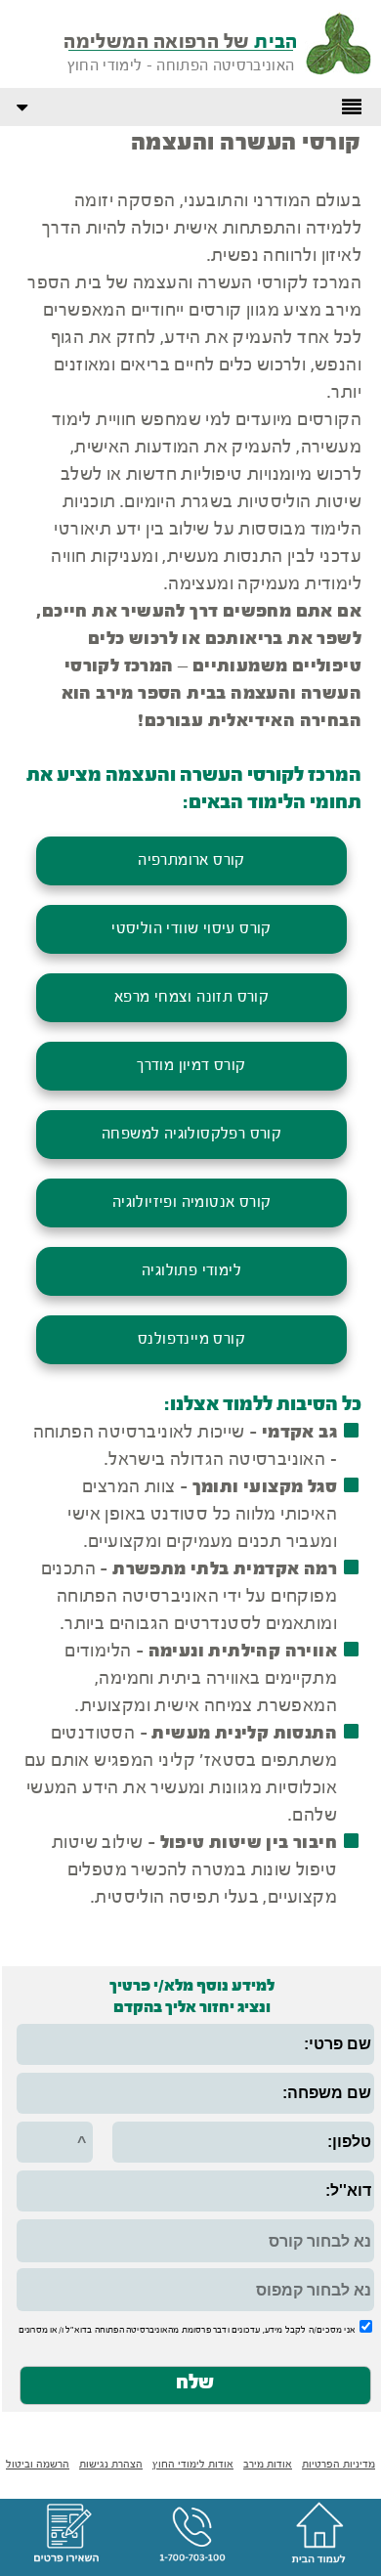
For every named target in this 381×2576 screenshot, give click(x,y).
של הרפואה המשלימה (181, 43)
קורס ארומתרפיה (191, 861)
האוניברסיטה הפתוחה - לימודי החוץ (181, 66)
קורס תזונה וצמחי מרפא (191, 998)
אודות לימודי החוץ (193, 2465)
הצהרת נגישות (111, 2465)
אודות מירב (268, 2465)
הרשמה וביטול (38, 2465)
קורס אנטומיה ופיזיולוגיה (192, 1203)
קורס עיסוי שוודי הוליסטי (191, 929)
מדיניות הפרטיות (339, 2465)
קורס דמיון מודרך (191, 1066)
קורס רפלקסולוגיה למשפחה (191, 1135)
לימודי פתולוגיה (191, 1271)
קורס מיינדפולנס (191, 1340)
